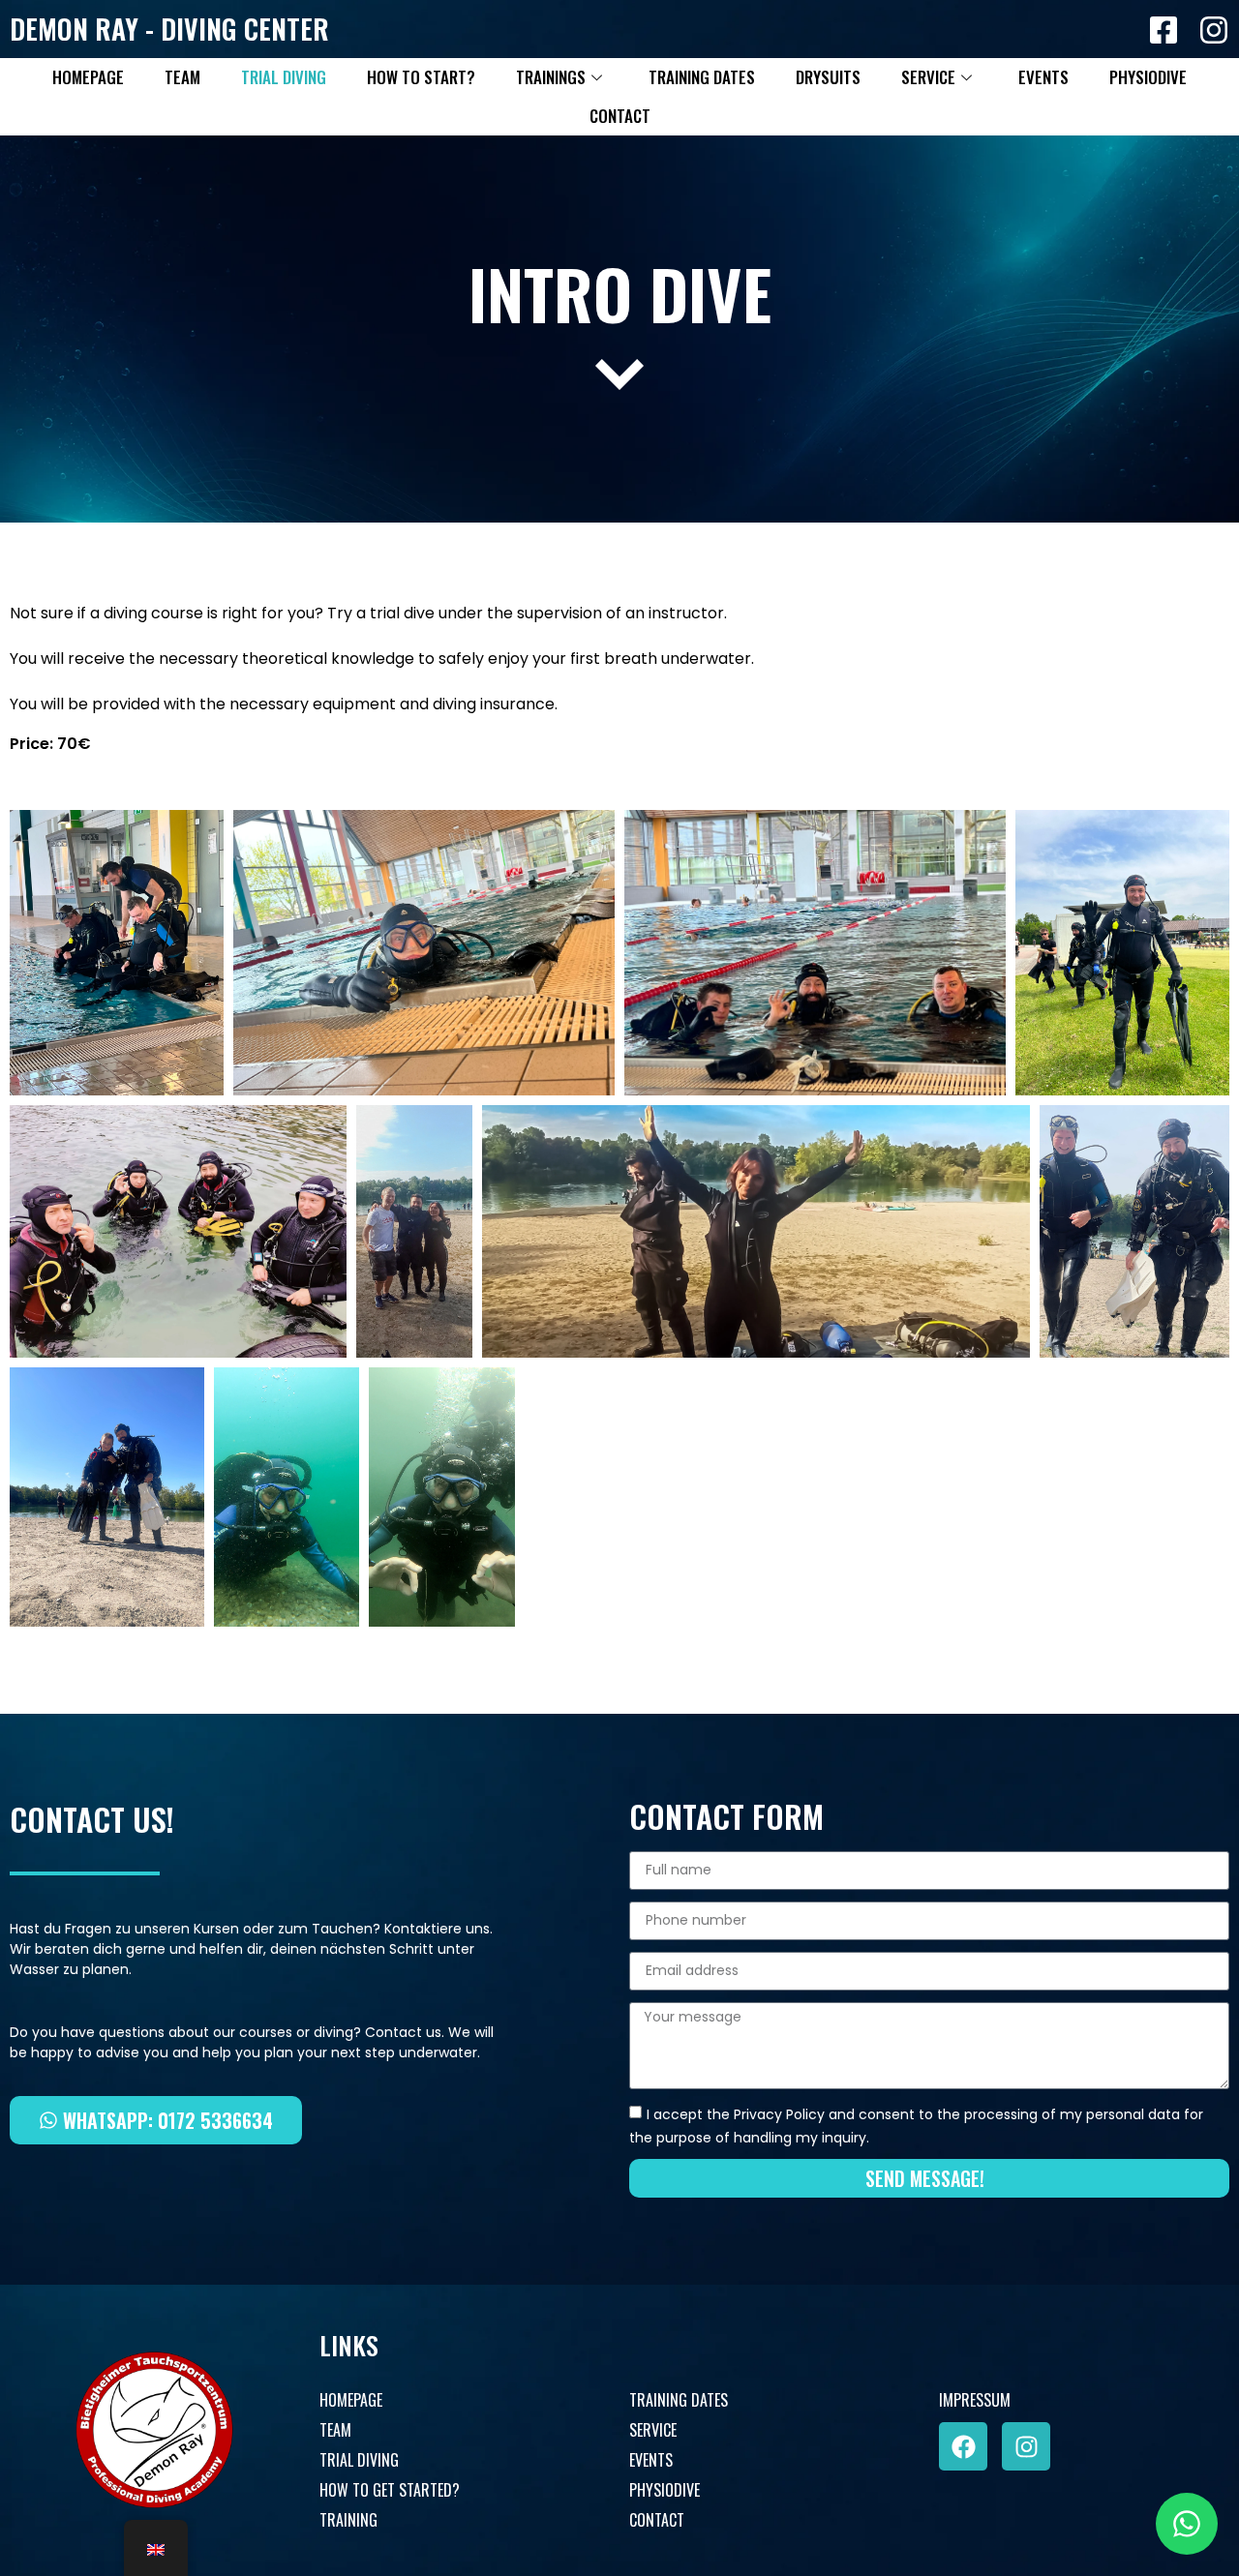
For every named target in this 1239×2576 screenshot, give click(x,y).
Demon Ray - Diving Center (169, 29)
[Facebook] (963, 2446)
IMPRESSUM (975, 2400)
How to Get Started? (390, 2490)
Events (1043, 77)
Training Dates (702, 77)
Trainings (551, 77)
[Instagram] (1026, 2446)
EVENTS (651, 2460)
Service (928, 77)
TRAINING (348, 2520)
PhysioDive (1148, 77)
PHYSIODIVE (665, 2490)
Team (182, 77)
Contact (620, 116)
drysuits (828, 77)
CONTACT (657, 2520)
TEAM (335, 2430)
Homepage (88, 77)
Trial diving (284, 77)
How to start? (421, 77)
